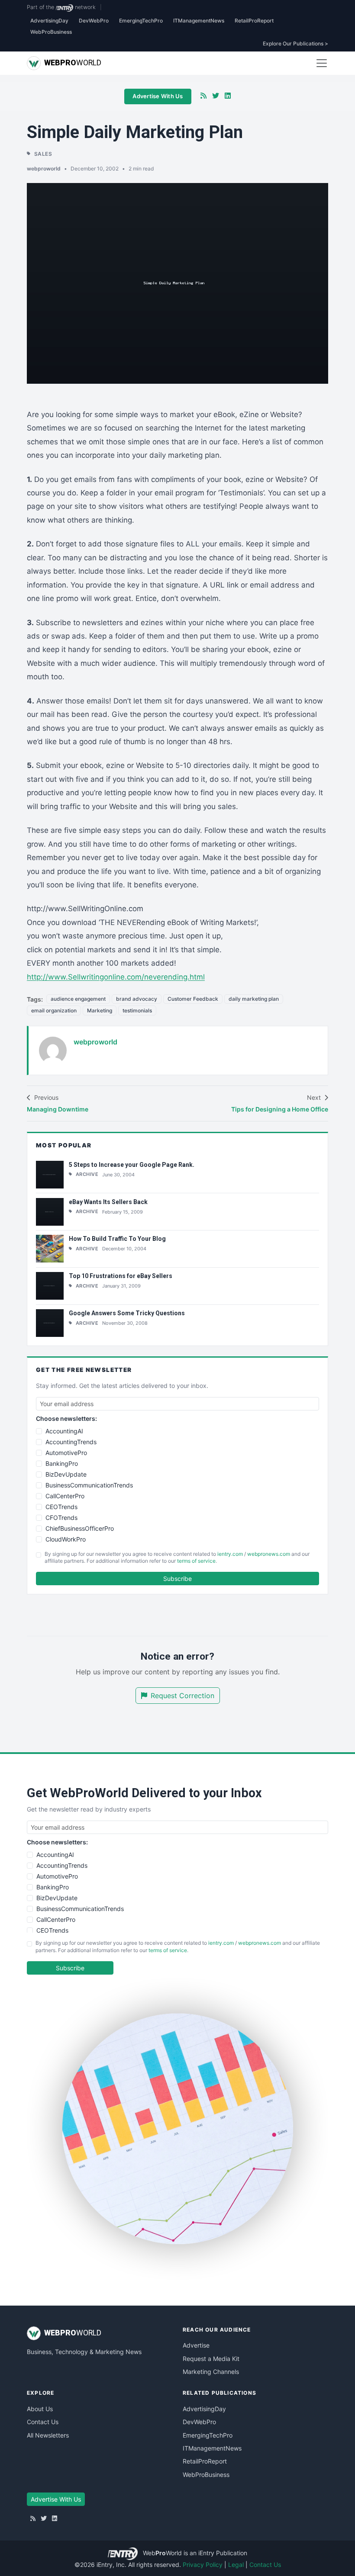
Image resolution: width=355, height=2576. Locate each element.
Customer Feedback (193, 999)
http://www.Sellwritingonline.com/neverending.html (116, 977)
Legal (236, 2565)
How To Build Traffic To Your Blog (117, 1239)
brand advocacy (137, 999)
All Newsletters (48, 2435)
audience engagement (78, 999)
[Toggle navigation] (322, 63)
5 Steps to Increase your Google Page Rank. (132, 1165)
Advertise (196, 2345)
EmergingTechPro (141, 21)
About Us (40, 2409)
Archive (87, 1174)
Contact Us (43, 2422)
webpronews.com (269, 1554)
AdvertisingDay (49, 21)
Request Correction (182, 1696)
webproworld (44, 169)
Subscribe (177, 1579)
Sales (43, 154)
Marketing (100, 1010)
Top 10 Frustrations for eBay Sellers (121, 1276)
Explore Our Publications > (295, 43)
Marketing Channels (211, 2372)
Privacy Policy (203, 2565)
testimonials (137, 1010)
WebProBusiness (51, 32)
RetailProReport (254, 21)
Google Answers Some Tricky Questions (127, 1313)
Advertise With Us (158, 96)
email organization (54, 1010)
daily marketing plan (254, 999)
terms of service (196, 1561)
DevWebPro (94, 21)
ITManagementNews (199, 21)
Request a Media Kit (211, 2359)
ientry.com (230, 1554)
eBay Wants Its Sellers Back (108, 1202)
